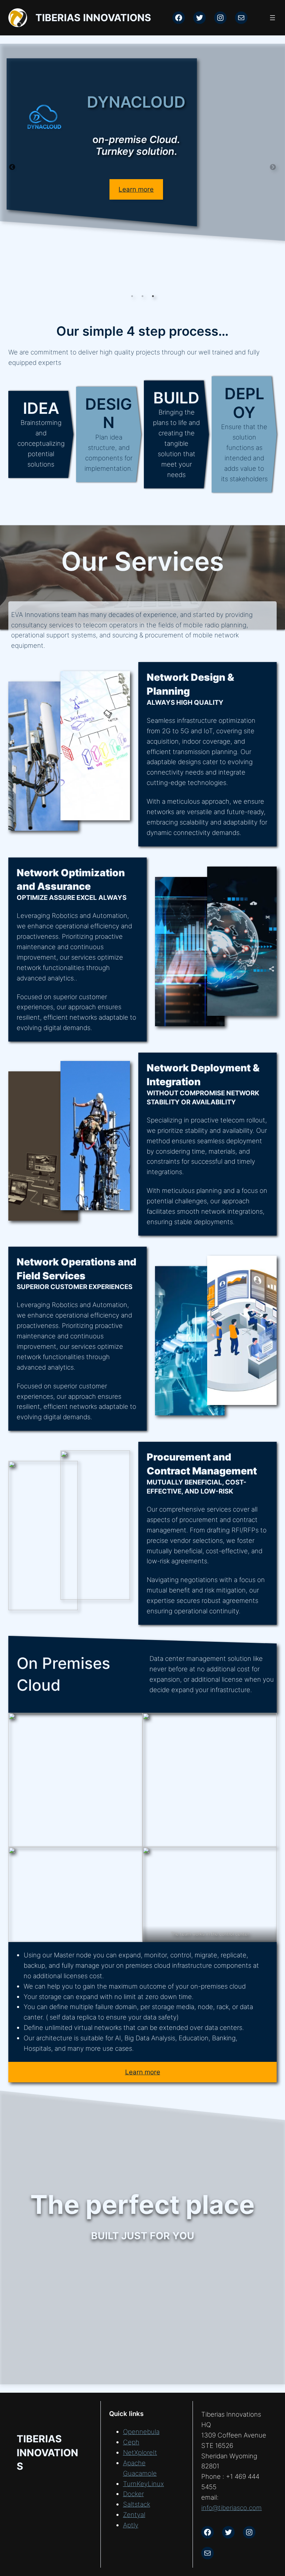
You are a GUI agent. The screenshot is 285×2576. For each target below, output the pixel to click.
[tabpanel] (142, 167)
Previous (12, 167)
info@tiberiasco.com (231, 2508)
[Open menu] (272, 18)
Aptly (131, 2525)
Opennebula (141, 2432)
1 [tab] (132, 296)
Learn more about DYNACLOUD (160, 269)
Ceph (131, 2442)
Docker (133, 2494)
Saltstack (137, 2504)
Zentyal (134, 2515)
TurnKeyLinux (144, 2484)
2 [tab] (142, 296)
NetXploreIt (140, 2453)
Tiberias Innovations (93, 18)
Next (273, 167)
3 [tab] (153, 296)
